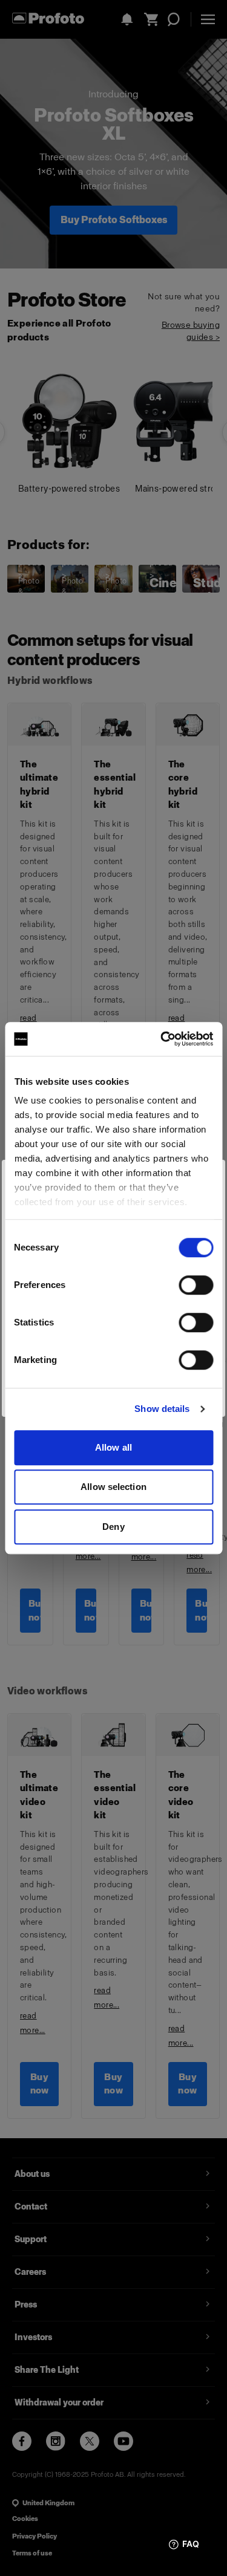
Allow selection (113, 1487)
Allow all (113, 1447)
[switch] (196, 1285)
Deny (113, 1527)
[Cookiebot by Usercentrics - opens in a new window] (162, 1039)
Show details (162, 1409)
